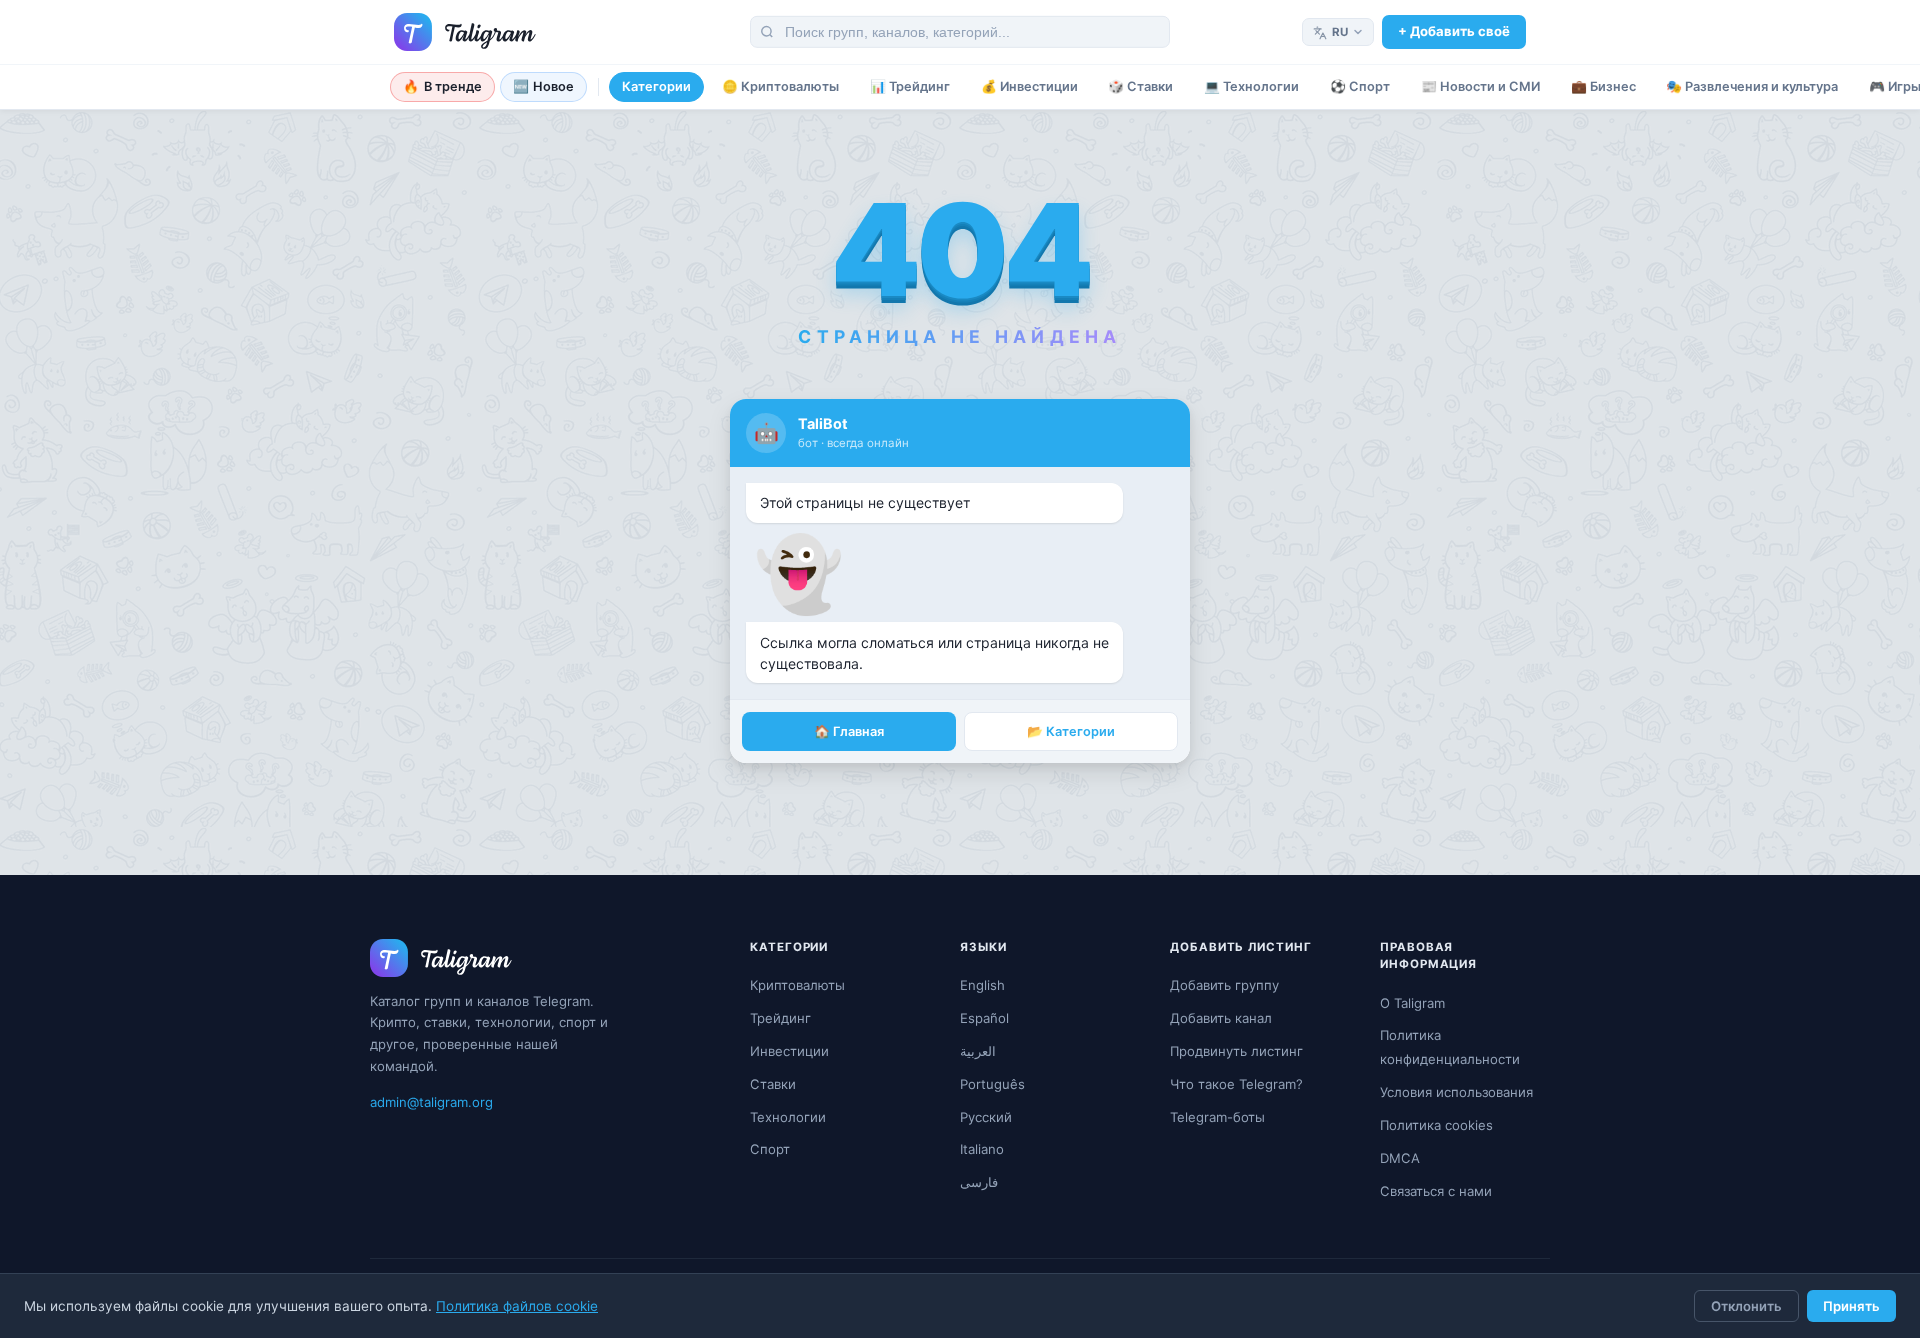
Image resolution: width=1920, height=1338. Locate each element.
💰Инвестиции (1029, 86)
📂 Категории (1071, 731)
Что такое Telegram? (1236, 1084)
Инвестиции (789, 1051)
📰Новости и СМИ (1480, 86)
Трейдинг (780, 1018)
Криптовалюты (797, 985)
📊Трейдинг (910, 86)
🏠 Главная (849, 731)
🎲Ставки (1140, 86)
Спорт (770, 1149)
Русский (986, 1117)
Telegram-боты (1217, 1117)
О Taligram (1412, 1003)
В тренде (442, 86)
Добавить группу (1224, 985)
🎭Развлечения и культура (1752, 86)
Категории (656, 86)
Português (992, 1084)
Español (984, 1018)
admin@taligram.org (431, 1102)
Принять (1851, 1306)
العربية (978, 1051)
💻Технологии (1251, 86)
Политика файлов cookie (517, 1306)
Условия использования (1456, 1092)
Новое (544, 86)
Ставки (773, 1084)
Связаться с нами (1436, 1191)
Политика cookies (1436, 1125)
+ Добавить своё (1454, 31)
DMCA (1400, 1158)
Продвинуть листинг (1236, 1051)
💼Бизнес (1603, 86)
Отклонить (1746, 1306)
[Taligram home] (465, 32)
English (982, 985)
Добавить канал (1221, 1018)
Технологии (788, 1117)
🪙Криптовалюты (780, 86)
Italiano (982, 1149)
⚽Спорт (1360, 86)
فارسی (979, 1182)
